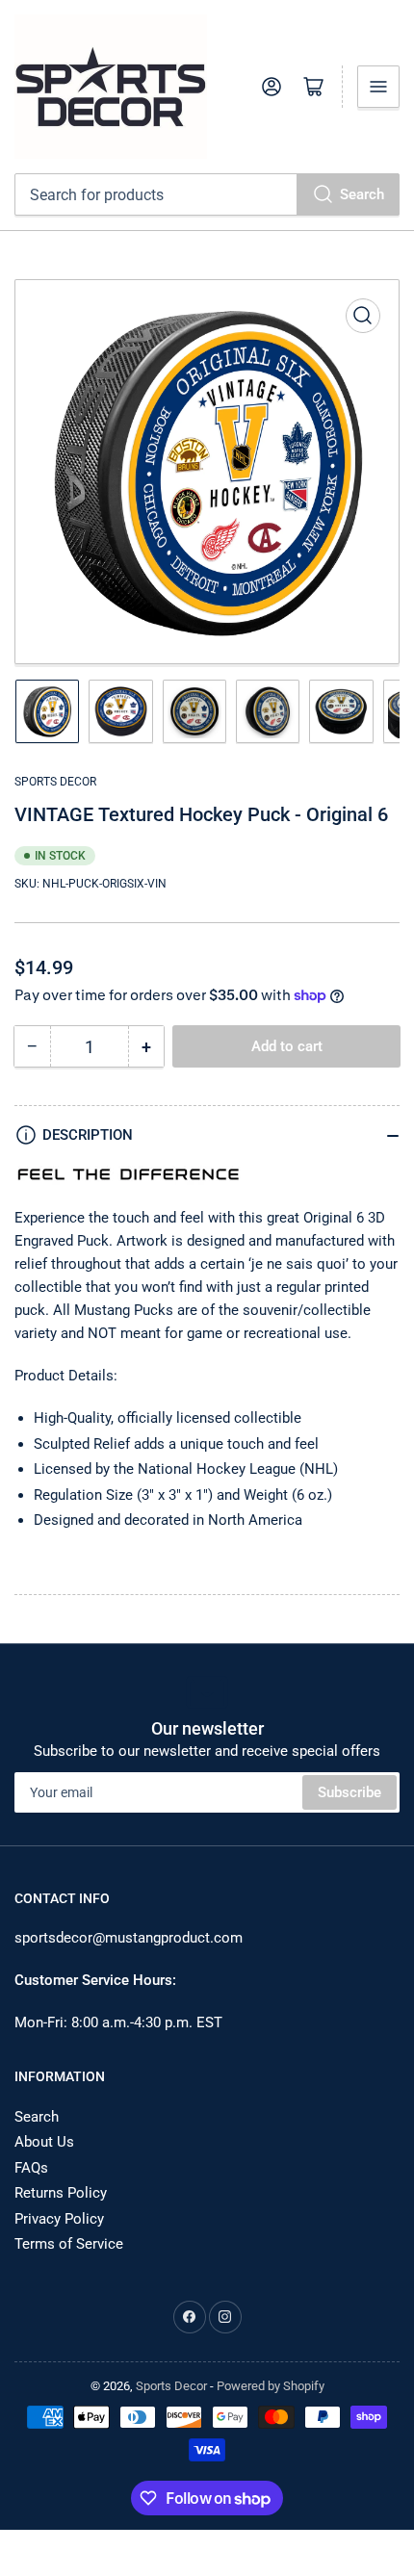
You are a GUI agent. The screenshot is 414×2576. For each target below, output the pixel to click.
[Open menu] (378, 87)
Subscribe (349, 1792)
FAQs (31, 2168)
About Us (44, 2142)
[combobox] (207, 194)
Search (362, 194)
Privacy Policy (59, 2219)
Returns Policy (61, 2193)
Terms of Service (69, 2244)
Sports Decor (55, 782)
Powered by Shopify (271, 2386)
